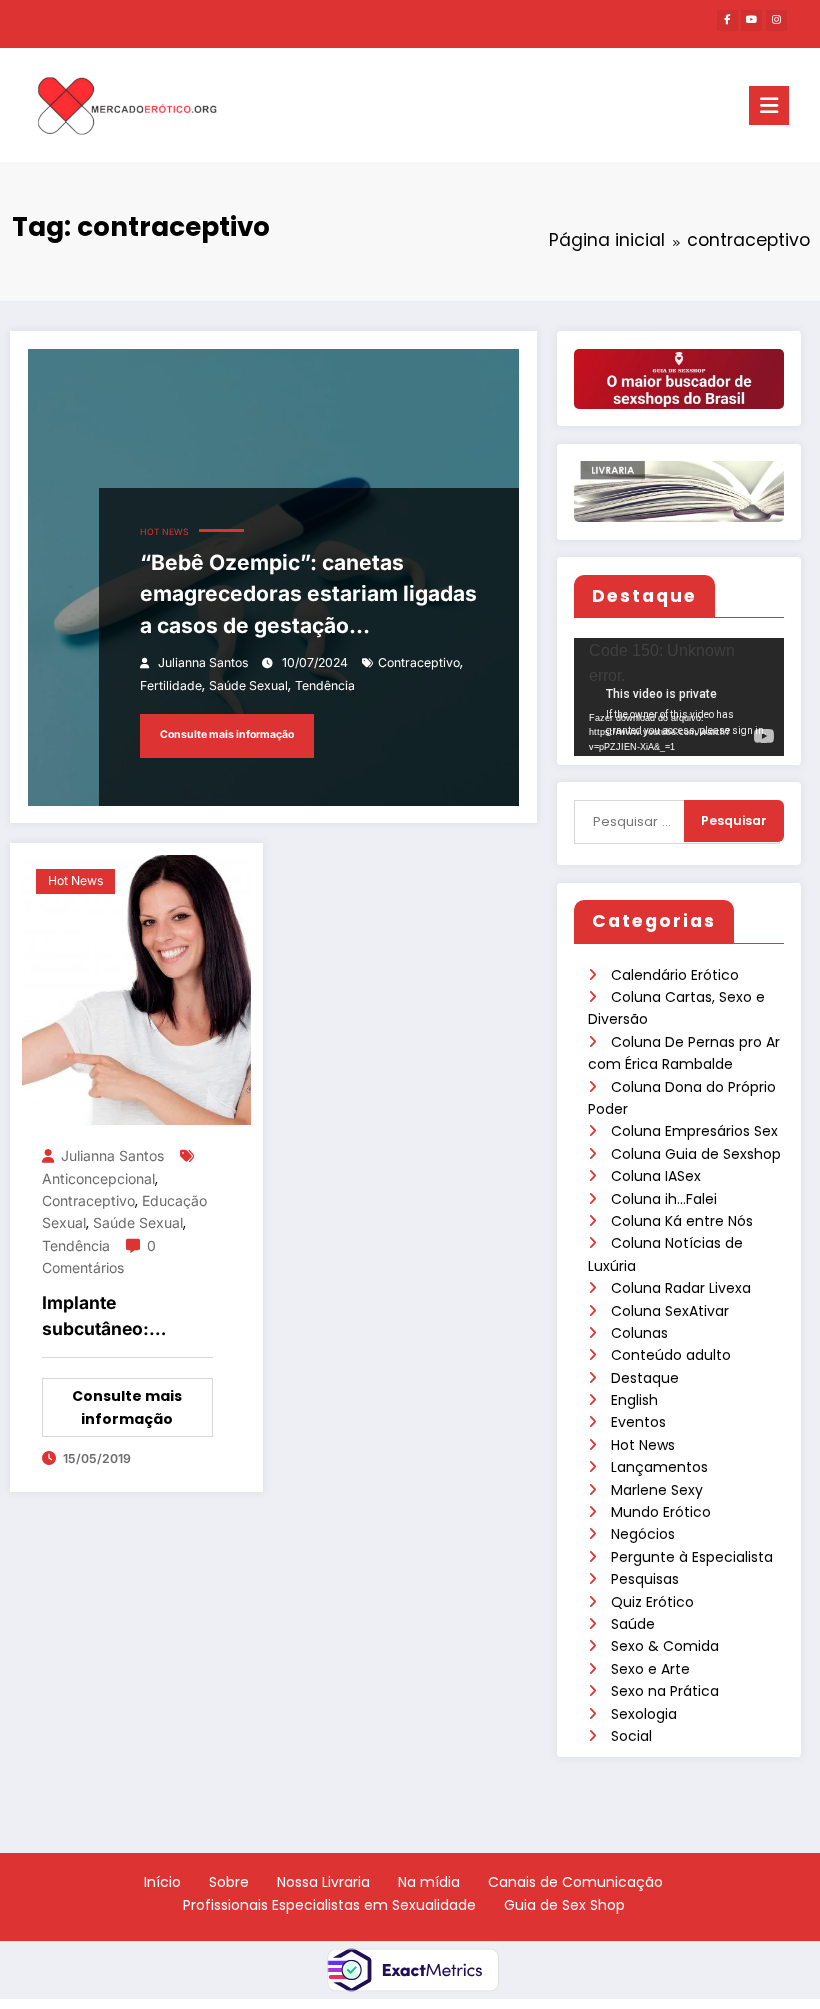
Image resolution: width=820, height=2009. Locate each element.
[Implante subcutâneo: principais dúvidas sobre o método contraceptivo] (136, 989)
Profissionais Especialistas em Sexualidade (329, 1905)
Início (162, 1882)
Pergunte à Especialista (692, 1557)
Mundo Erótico (661, 1512)
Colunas (639, 1333)
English (634, 1400)
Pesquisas (645, 1579)
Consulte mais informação (227, 734)
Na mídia (429, 1882)
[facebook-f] (727, 20)
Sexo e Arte (650, 1669)
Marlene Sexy (657, 1490)
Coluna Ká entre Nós (682, 1221)
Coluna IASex (656, 1176)
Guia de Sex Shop (564, 1905)
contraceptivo (419, 662)
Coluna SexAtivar (670, 1311)
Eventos (638, 1422)
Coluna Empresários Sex (694, 1131)
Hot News (643, 1445)
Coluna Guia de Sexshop (696, 1154)
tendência (325, 685)
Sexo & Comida (665, 1646)
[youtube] (751, 20)
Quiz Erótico (652, 1602)
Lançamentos (659, 1467)
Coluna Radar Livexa (681, 1288)
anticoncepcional (98, 1178)
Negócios (643, 1534)
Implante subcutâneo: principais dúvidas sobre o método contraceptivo (121, 1317)
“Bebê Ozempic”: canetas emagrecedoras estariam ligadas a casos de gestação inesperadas (308, 596)
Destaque (645, 1378)
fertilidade (171, 685)
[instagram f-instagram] (776, 20)
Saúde (633, 1624)
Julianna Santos (203, 662)
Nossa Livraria (323, 1882)
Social (631, 1736)
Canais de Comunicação (575, 1882)
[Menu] (769, 105)
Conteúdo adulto (671, 1355)
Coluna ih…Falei (664, 1199)
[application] (679, 697)
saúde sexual (248, 685)
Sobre (229, 1882)
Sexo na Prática (665, 1691)
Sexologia (644, 1714)
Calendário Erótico (675, 975)
